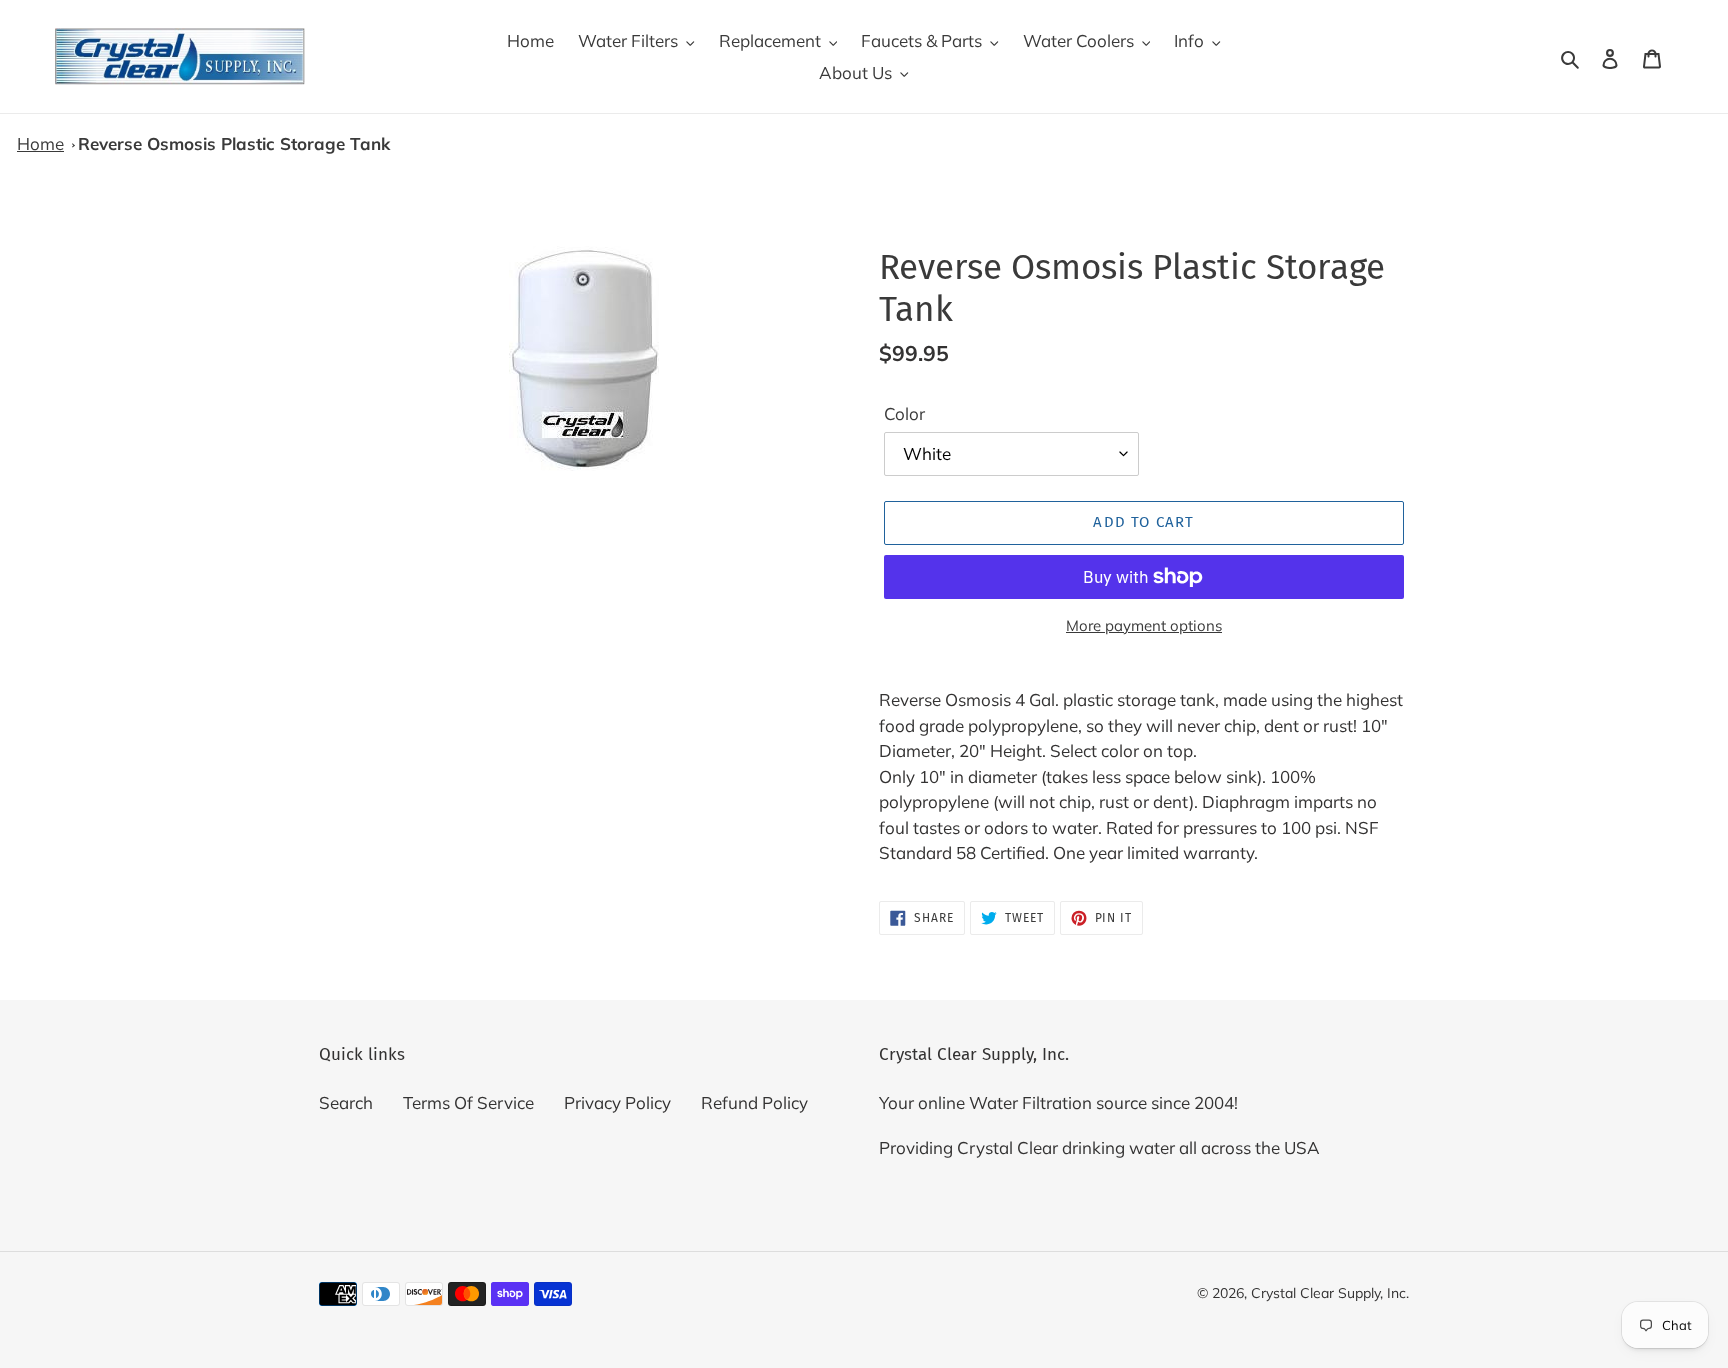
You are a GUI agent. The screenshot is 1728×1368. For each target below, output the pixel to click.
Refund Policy (754, 1102)
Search (346, 1102)
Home (40, 143)
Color (904, 413)
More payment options (1144, 625)
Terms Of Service (468, 1102)
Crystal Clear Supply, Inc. (1330, 1293)
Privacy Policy (617, 1102)
